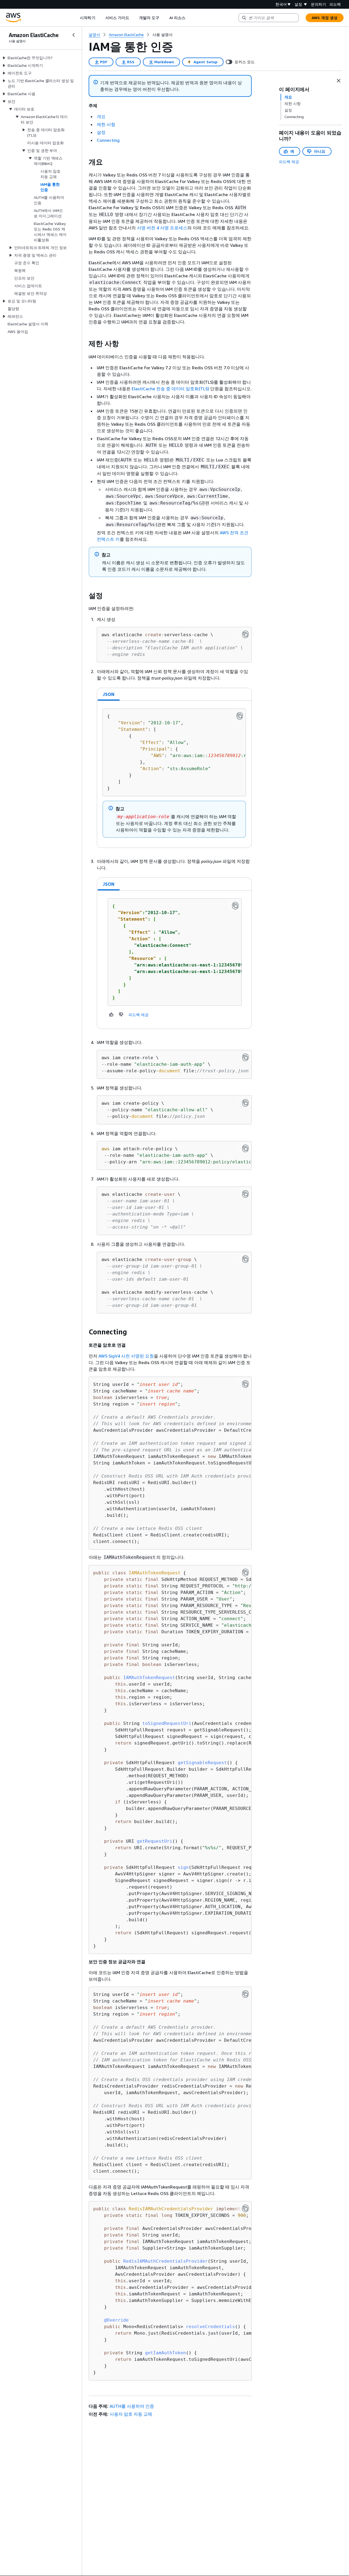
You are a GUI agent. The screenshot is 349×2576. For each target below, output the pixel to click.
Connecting (108, 140)
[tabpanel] (174, 774)
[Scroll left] (76, 18)
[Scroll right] (189, 18)
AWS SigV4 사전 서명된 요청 (126, 1356)
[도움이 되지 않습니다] (121, 1014)
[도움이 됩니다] (112, 1014)
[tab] (109, 694)
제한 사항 (106, 124)
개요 (101, 116)
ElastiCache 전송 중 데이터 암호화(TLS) (170, 389)
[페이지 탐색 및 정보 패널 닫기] (339, 81)
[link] (163, 35)
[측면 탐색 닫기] (74, 35)
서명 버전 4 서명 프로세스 (162, 228)
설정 (101, 132)
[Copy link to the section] (84, 162)
